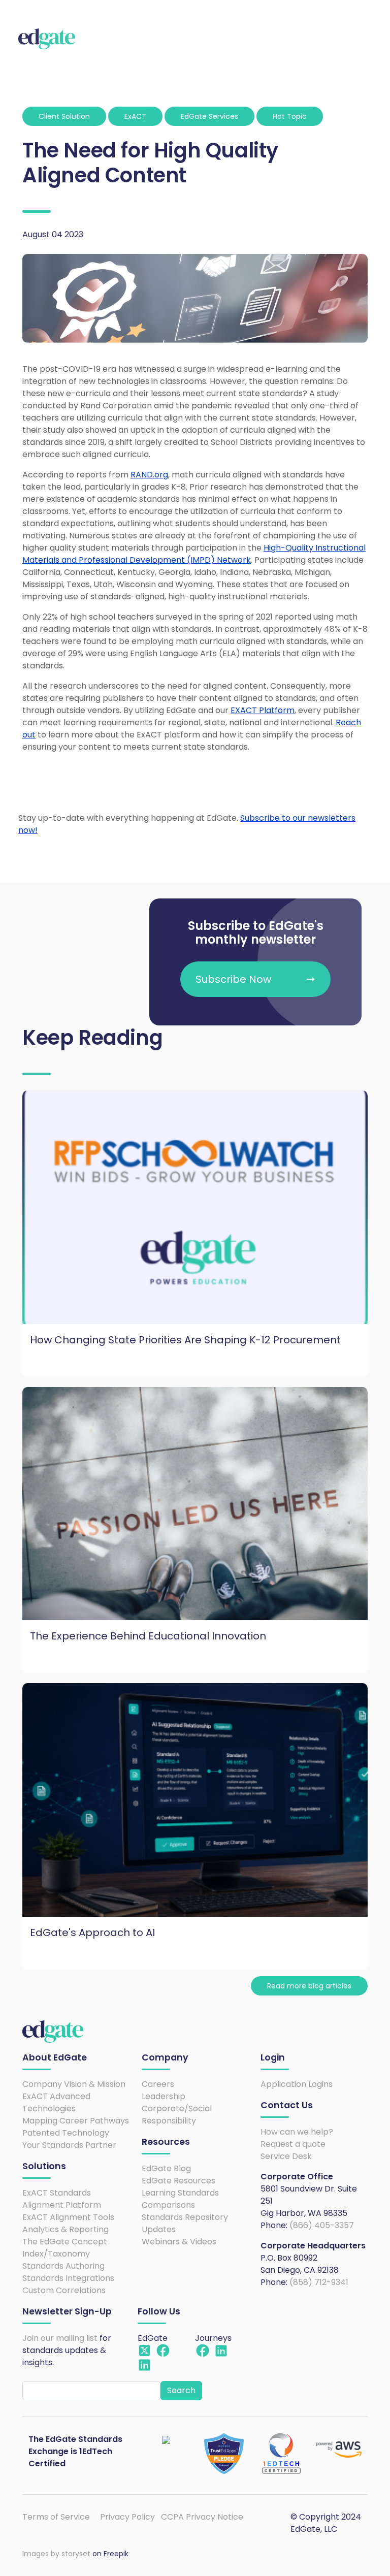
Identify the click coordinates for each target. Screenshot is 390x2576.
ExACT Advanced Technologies (56, 2102)
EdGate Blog (166, 2168)
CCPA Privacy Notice (202, 2517)
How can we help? (297, 2132)
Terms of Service (56, 2517)
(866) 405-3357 (322, 2225)
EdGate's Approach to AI (92, 1933)
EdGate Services (209, 116)
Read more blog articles (309, 1986)
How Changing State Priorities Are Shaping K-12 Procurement (185, 1340)
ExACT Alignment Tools (68, 2217)
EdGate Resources (178, 2181)
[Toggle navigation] (364, 39)
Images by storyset (56, 2554)
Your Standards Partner (69, 2145)
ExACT (135, 116)
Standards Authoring (63, 2266)
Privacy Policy (127, 2517)
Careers (158, 2084)
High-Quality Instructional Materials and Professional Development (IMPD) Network (194, 554)
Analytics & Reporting (66, 2229)
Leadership (164, 2096)
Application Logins (297, 2084)
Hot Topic (290, 116)
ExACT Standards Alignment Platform (62, 2199)
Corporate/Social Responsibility (177, 2115)
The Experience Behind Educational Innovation (148, 1636)
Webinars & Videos (179, 2242)
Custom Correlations (64, 2290)
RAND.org (149, 475)
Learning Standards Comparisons (180, 2199)
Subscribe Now (233, 979)
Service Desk (286, 2156)
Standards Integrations (68, 2278)
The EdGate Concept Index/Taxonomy (65, 2248)
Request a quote (293, 2144)
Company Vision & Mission (74, 2084)
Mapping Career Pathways (76, 2121)
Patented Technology (66, 2133)
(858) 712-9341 (319, 2282)
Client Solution (64, 116)
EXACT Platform (263, 710)
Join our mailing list (60, 2338)
